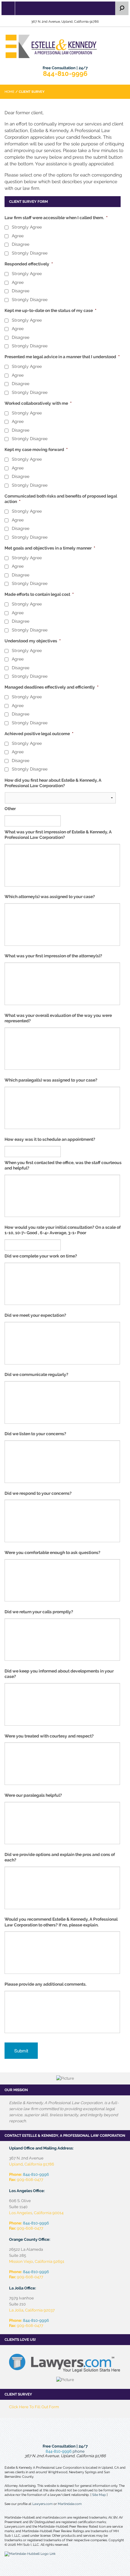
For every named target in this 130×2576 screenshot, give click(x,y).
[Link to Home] (65, 46)
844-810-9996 (65, 73)
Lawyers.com (42, 2504)
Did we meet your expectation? (35, 1315)
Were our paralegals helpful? (33, 1795)
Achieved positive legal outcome (39, 734)
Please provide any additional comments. (45, 1984)
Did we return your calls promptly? (39, 1612)
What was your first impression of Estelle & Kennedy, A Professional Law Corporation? (58, 835)
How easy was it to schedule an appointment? (50, 1139)
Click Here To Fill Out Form (34, 2407)
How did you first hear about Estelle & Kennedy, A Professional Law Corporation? (53, 783)
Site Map (99, 2495)
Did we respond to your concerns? (38, 1493)
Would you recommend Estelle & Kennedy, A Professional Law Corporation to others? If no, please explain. (61, 1922)
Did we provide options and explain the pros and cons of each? (60, 1857)
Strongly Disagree (30, 253)
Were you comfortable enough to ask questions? (52, 1552)
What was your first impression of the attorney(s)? (53, 956)
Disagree (21, 244)
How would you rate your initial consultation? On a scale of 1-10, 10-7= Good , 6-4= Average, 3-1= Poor (63, 1230)
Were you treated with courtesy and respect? (49, 1736)
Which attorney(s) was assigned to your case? (50, 897)
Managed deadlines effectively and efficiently (52, 687)
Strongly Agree (27, 227)
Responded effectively (29, 264)
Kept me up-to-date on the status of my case (50, 310)
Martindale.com (70, 2504)
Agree (18, 236)
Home (10, 92)
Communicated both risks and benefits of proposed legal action (61, 499)
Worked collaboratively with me (38, 403)
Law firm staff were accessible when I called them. (56, 218)
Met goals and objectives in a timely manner (50, 548)
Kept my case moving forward (36, 449)
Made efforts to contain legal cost (39, 594)
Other (10, 809)
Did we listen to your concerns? (35, 1434)
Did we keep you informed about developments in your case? (59, 1674)
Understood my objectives (33, 641)
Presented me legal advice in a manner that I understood (62, 357)
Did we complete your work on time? (41, 1256)
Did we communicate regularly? (36, 1374)
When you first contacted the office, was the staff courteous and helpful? (63, 1165)
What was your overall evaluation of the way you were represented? (58, 1018)
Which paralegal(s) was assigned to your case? (51, 1080)
